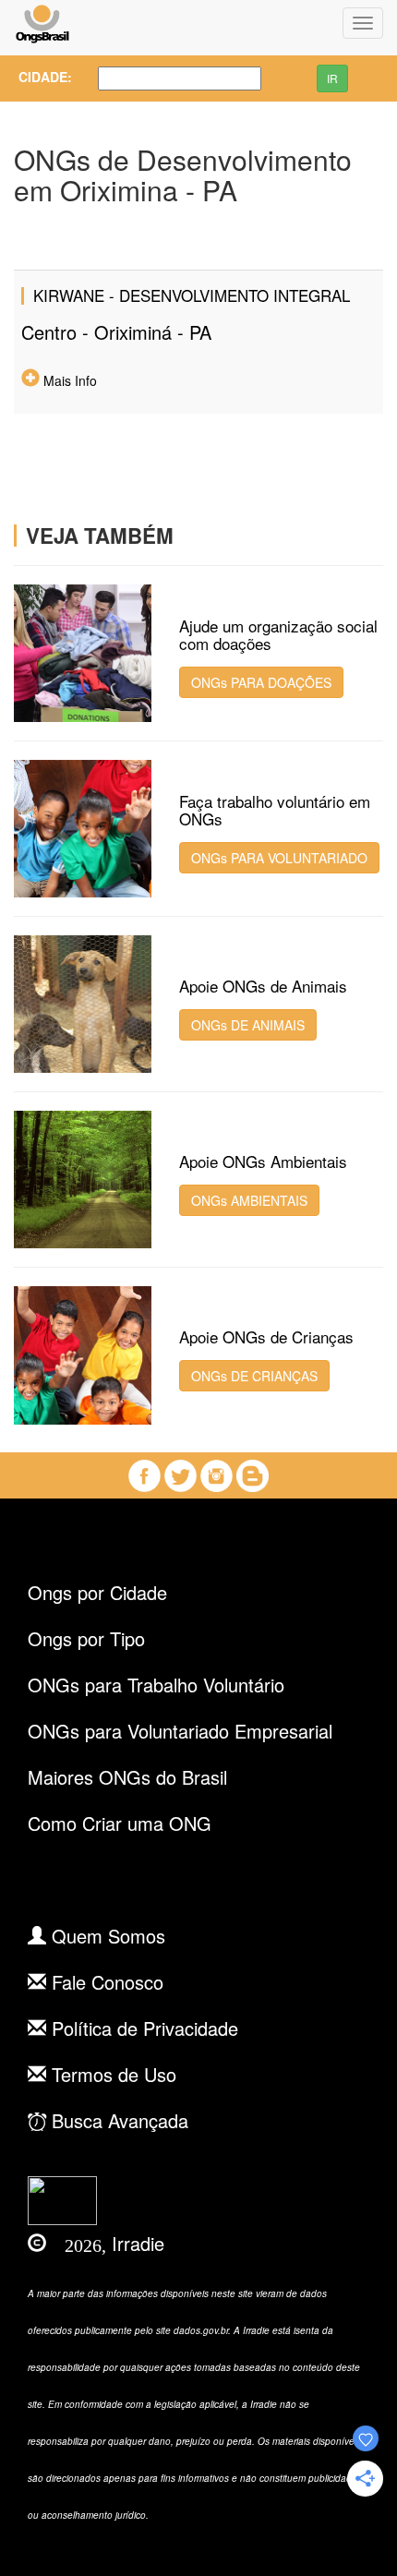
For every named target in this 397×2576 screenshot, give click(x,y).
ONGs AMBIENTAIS (249, 1200)
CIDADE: (40, 77)
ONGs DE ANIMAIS (248, 1025)
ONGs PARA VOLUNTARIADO (279, 858)
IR (332, 78)
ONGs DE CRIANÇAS (254, 1376)
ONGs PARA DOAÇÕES (261, 682)
